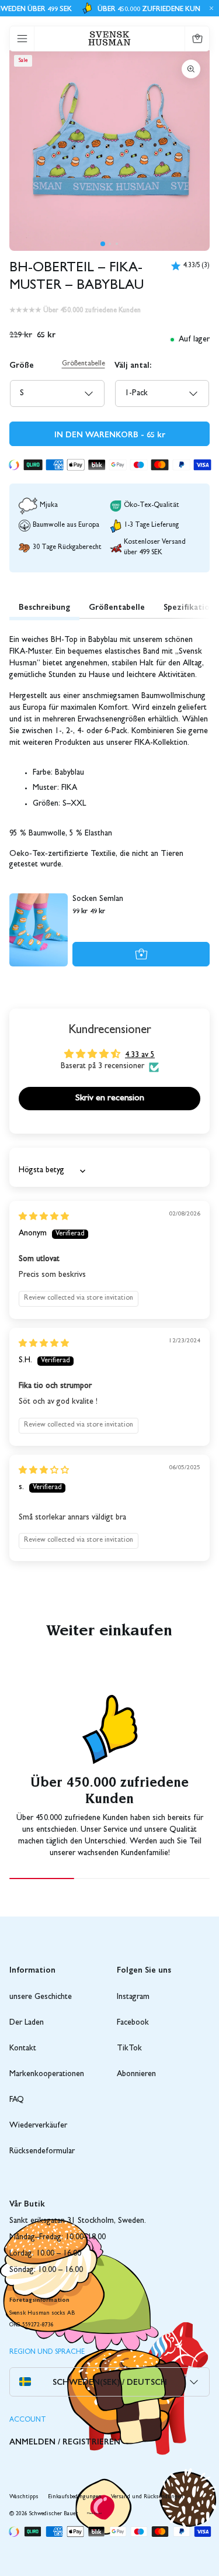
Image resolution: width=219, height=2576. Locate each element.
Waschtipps (24, 2497)
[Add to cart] (141, 954)
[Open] (22, 39)
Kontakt (23, 2049)
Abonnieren (136, 2074)
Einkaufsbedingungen (75, 2497)
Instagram (133, 1997)
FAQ (17, 2100)
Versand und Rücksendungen (147, 2497)
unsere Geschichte (41, 1997)
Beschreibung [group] (44, 606)
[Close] (210, 8)
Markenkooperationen (47, 2074)
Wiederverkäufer (38, 2126)
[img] (44, 1217)
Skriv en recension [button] (110, 1099)
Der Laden (27, 2023)
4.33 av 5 (140, 1055)
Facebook (133, 2023)
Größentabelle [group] (117, 606)
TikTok (129, 2049)
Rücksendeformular (42, 2152)
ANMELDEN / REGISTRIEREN (65, 2441)
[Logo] (109, 38)
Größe (22, 364)
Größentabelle (84, 364)
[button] (103, 244)
